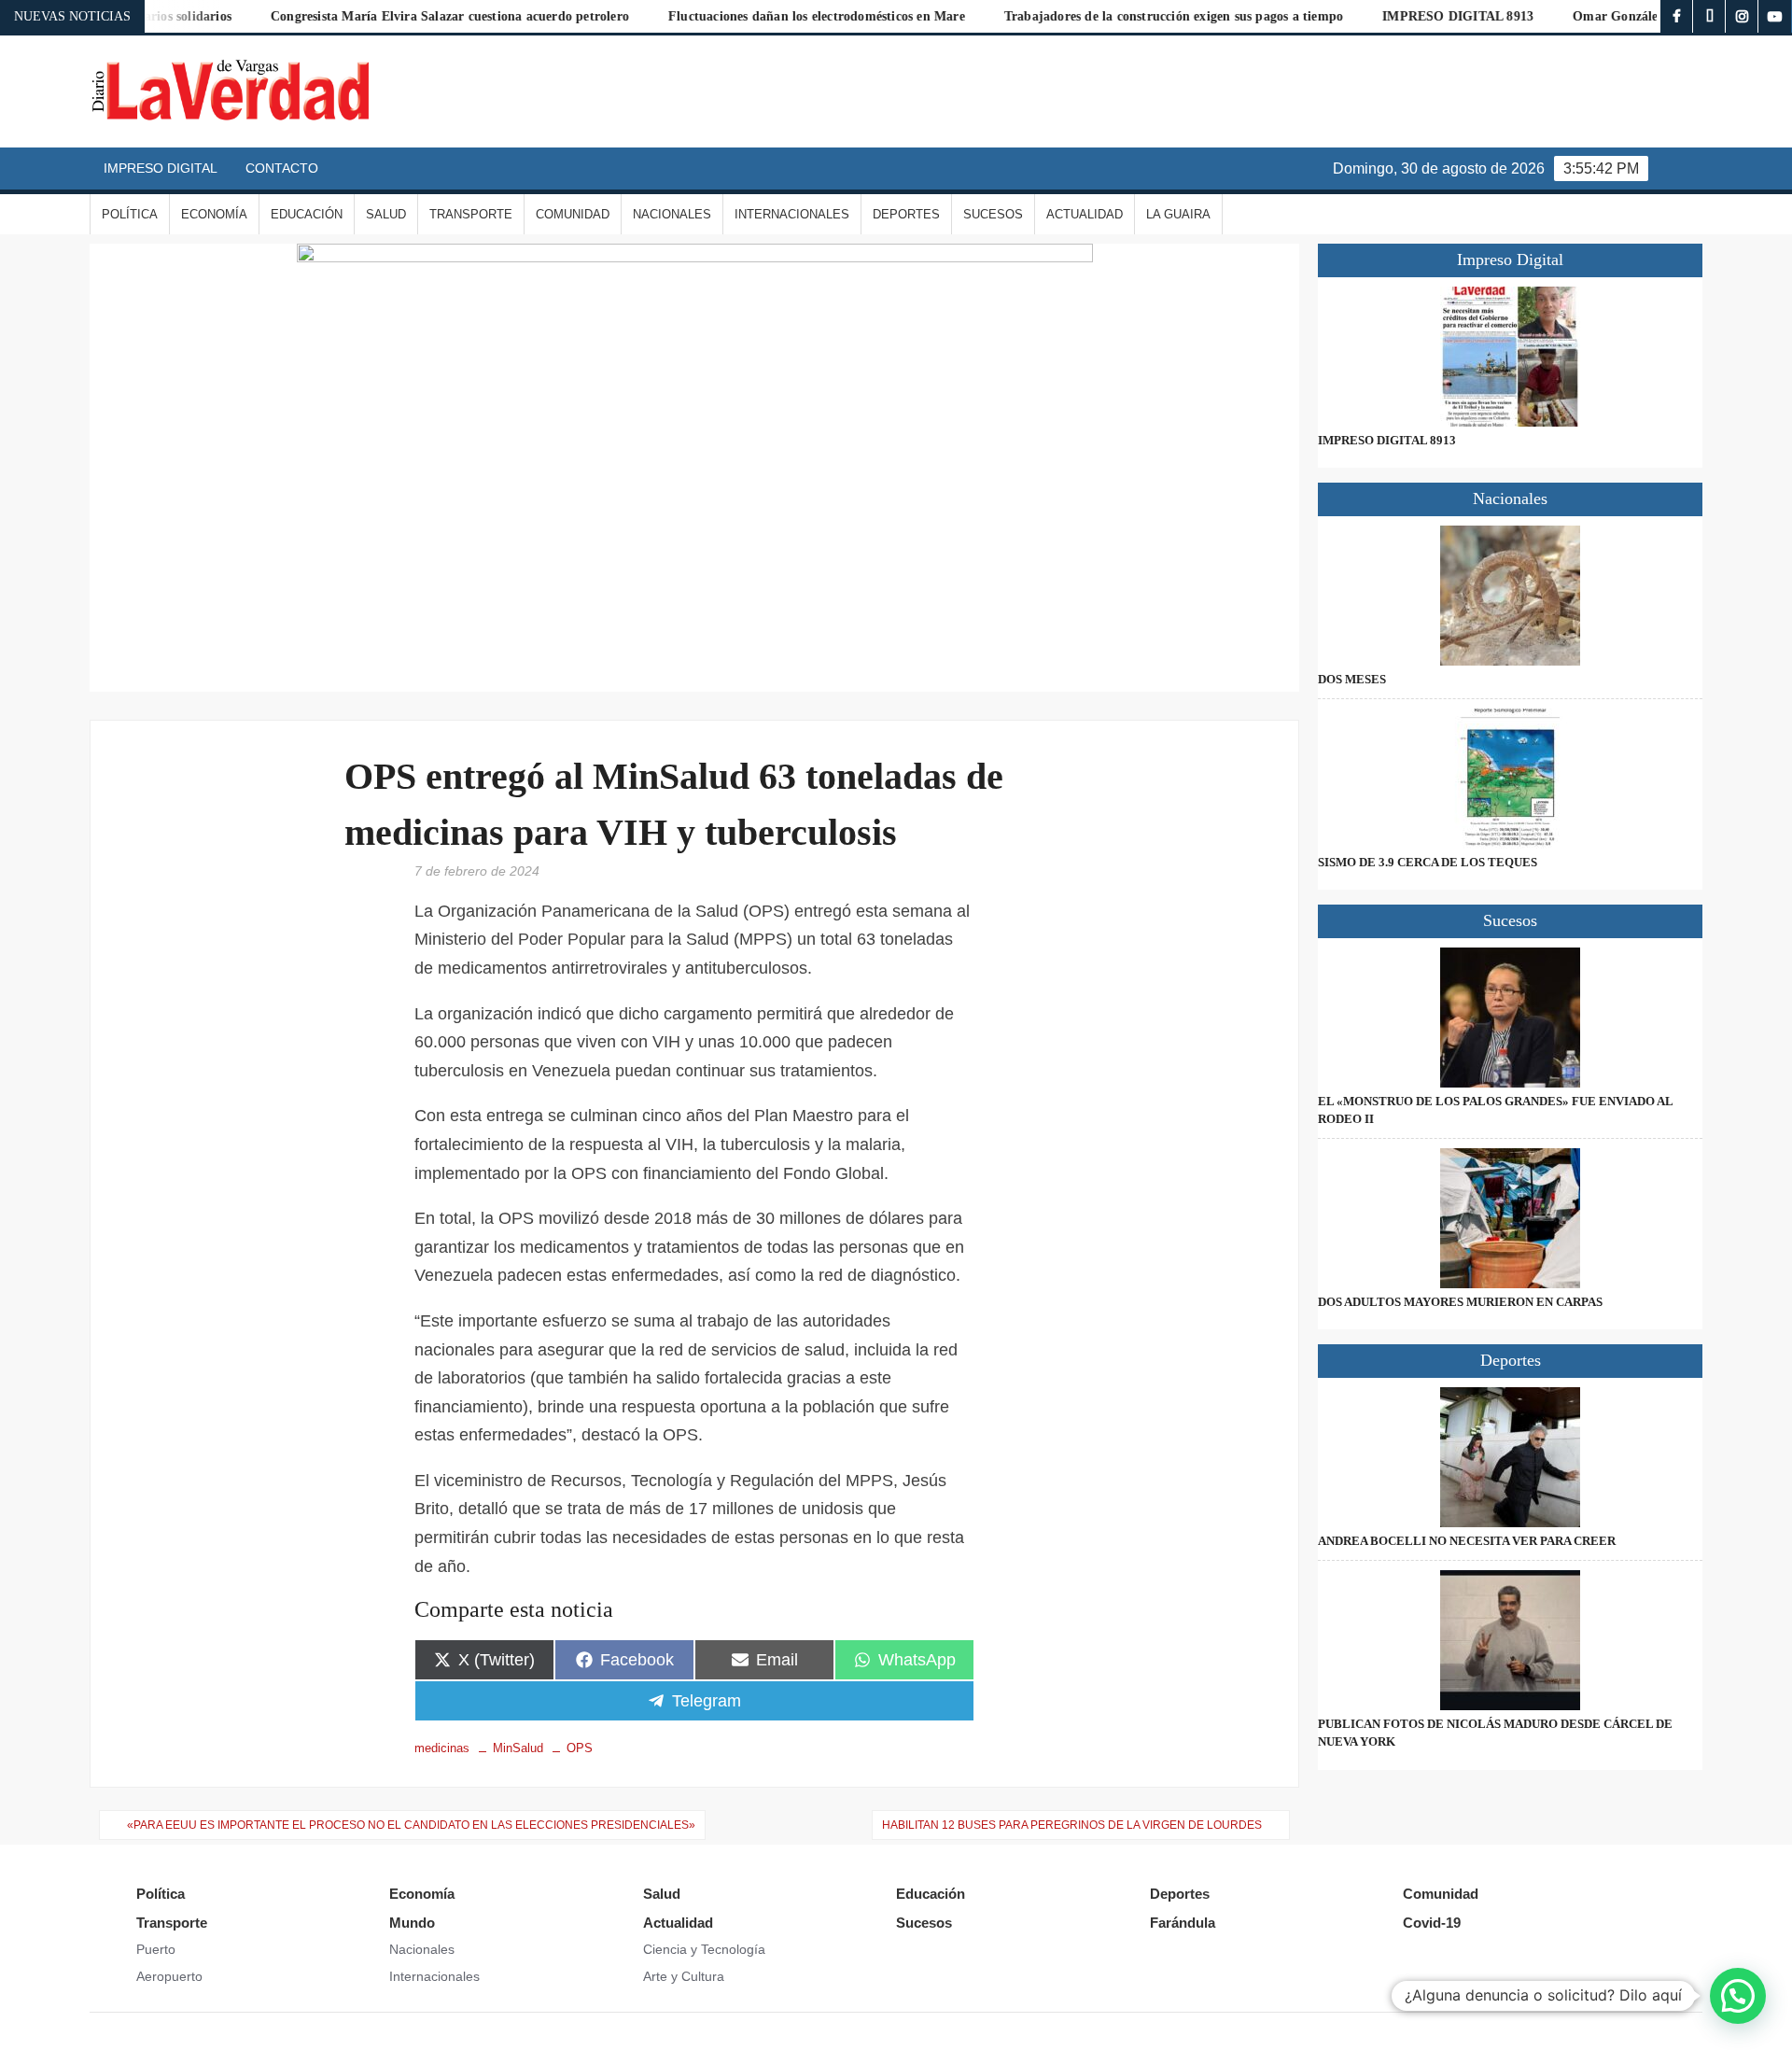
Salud (386, 214)
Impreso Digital (161, 168)
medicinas (442, 1748)
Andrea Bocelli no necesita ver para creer (1467, 1541)
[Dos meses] (1510, 596)
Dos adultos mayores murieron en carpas (1460, 1302)
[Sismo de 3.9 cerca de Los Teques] (1510, 779)
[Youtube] (1775, 16)
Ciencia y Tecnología (704, 1949)
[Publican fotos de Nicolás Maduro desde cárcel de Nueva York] (1510, 1640)
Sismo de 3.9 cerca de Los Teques (1428, 862)
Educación (307, 214)
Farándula (1183, 1923)
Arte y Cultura (684, 1976)
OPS (580, 1748)
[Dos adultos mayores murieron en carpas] (1510, 1218)
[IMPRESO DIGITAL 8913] (1510, 357)
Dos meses (1352, 679)
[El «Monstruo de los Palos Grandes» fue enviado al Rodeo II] (1510, 1018)
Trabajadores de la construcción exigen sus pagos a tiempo (1106, 16)
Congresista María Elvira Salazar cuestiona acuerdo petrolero (383, 16)
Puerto (156, 1949)
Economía (214, 214)
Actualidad (1085, 214)
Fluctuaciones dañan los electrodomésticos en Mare (749, 16)
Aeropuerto (169, 1976)
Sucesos (993, 214)
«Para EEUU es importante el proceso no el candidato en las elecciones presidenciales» (411, 1825)
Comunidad (573, 214)
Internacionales (792, 214)
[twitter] (1709, 16)
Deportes (906, 214)
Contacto (282, 168)
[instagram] (1742, 16)
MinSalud (518, 1748)
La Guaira (1178, 214)
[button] (1738, 1996)
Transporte (471, 214)
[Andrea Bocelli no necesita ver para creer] (1510, 1457)
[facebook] (1677, 16)
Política (130, 214)
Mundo (412, 1923)
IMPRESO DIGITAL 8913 (1391, 16)
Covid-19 (1432, 1923)
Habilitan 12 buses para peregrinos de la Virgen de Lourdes (1072, 1825)
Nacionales (672, 214)
